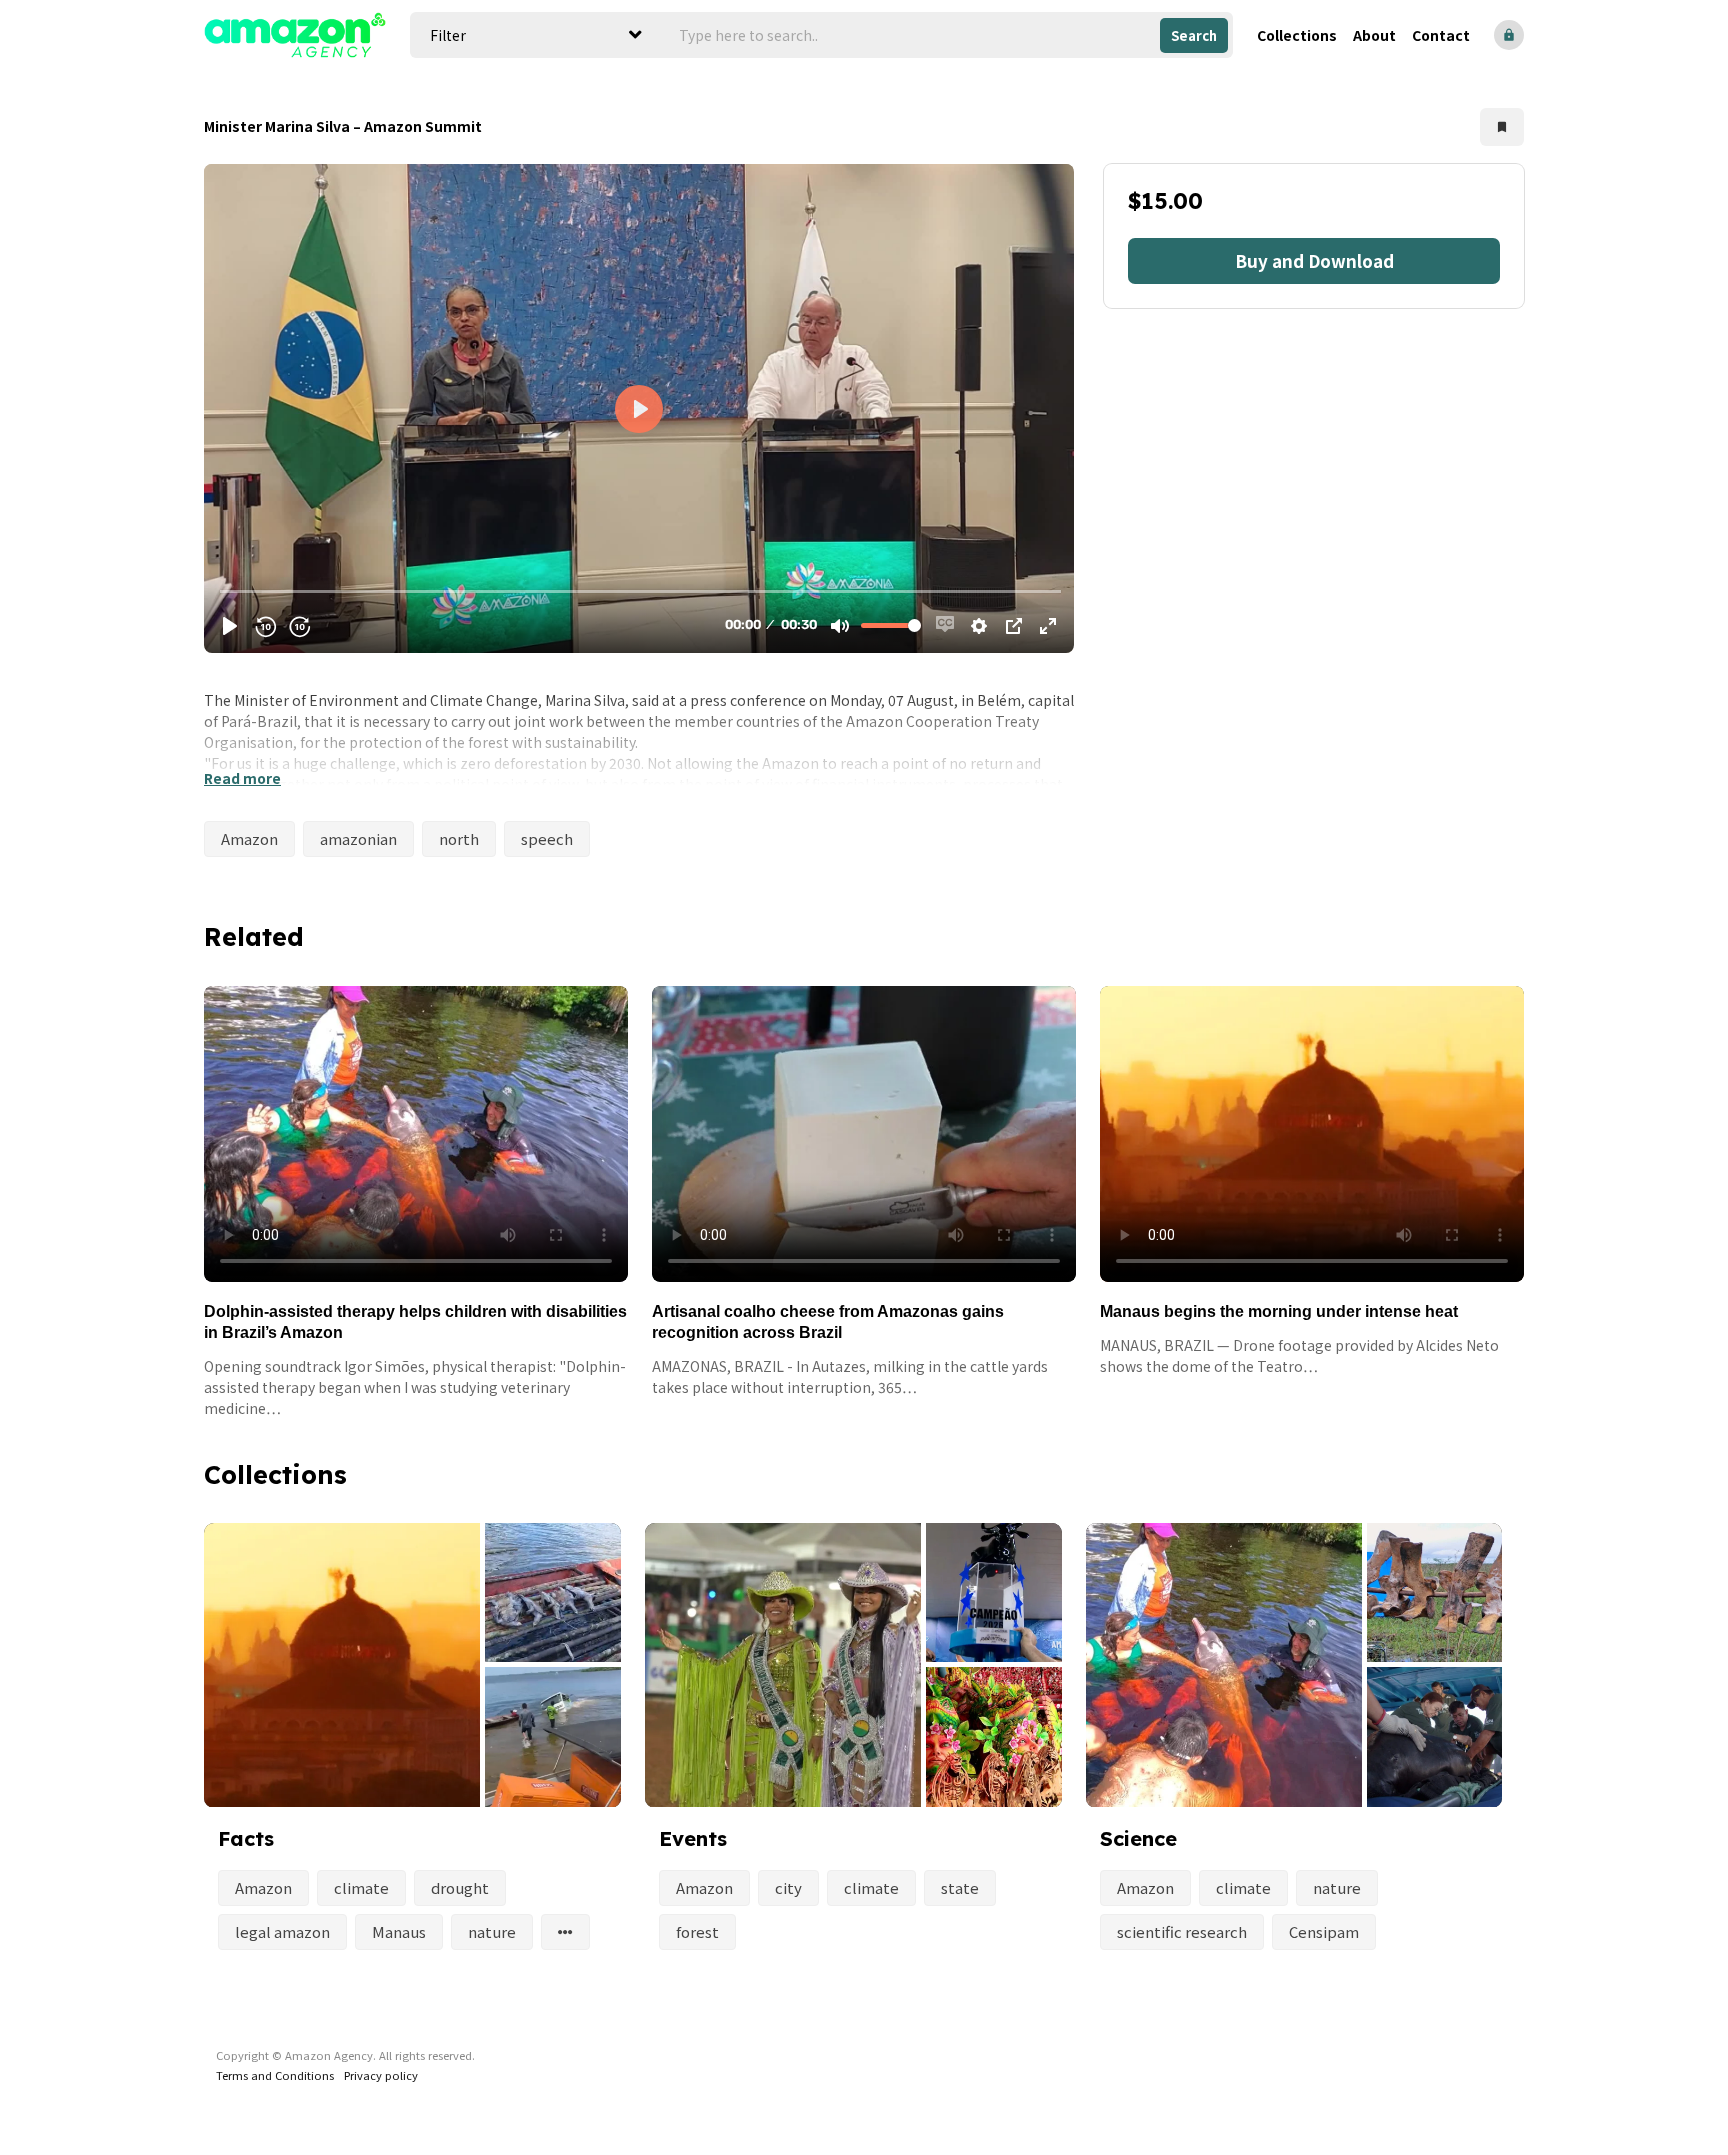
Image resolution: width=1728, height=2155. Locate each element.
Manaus (399, 1931)
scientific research (1182, 1931)
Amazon (249, 838)
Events (693, 1838)
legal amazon (282, 1931)
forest (697, 1931)
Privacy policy (381, 2075)
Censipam (1324, 1931)
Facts (246, 1838)
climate (361, 1887)
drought (460, 1887)
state (960, 1887)
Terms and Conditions (275, 2075)
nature (492, 1931)
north (459, 838)
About (1374, 35)
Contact (1441, 35)
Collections (1297, 35)
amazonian (358, 838)
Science (1138, 1838)
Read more (242, 778)
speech (547, 838)
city (788, 1887)
